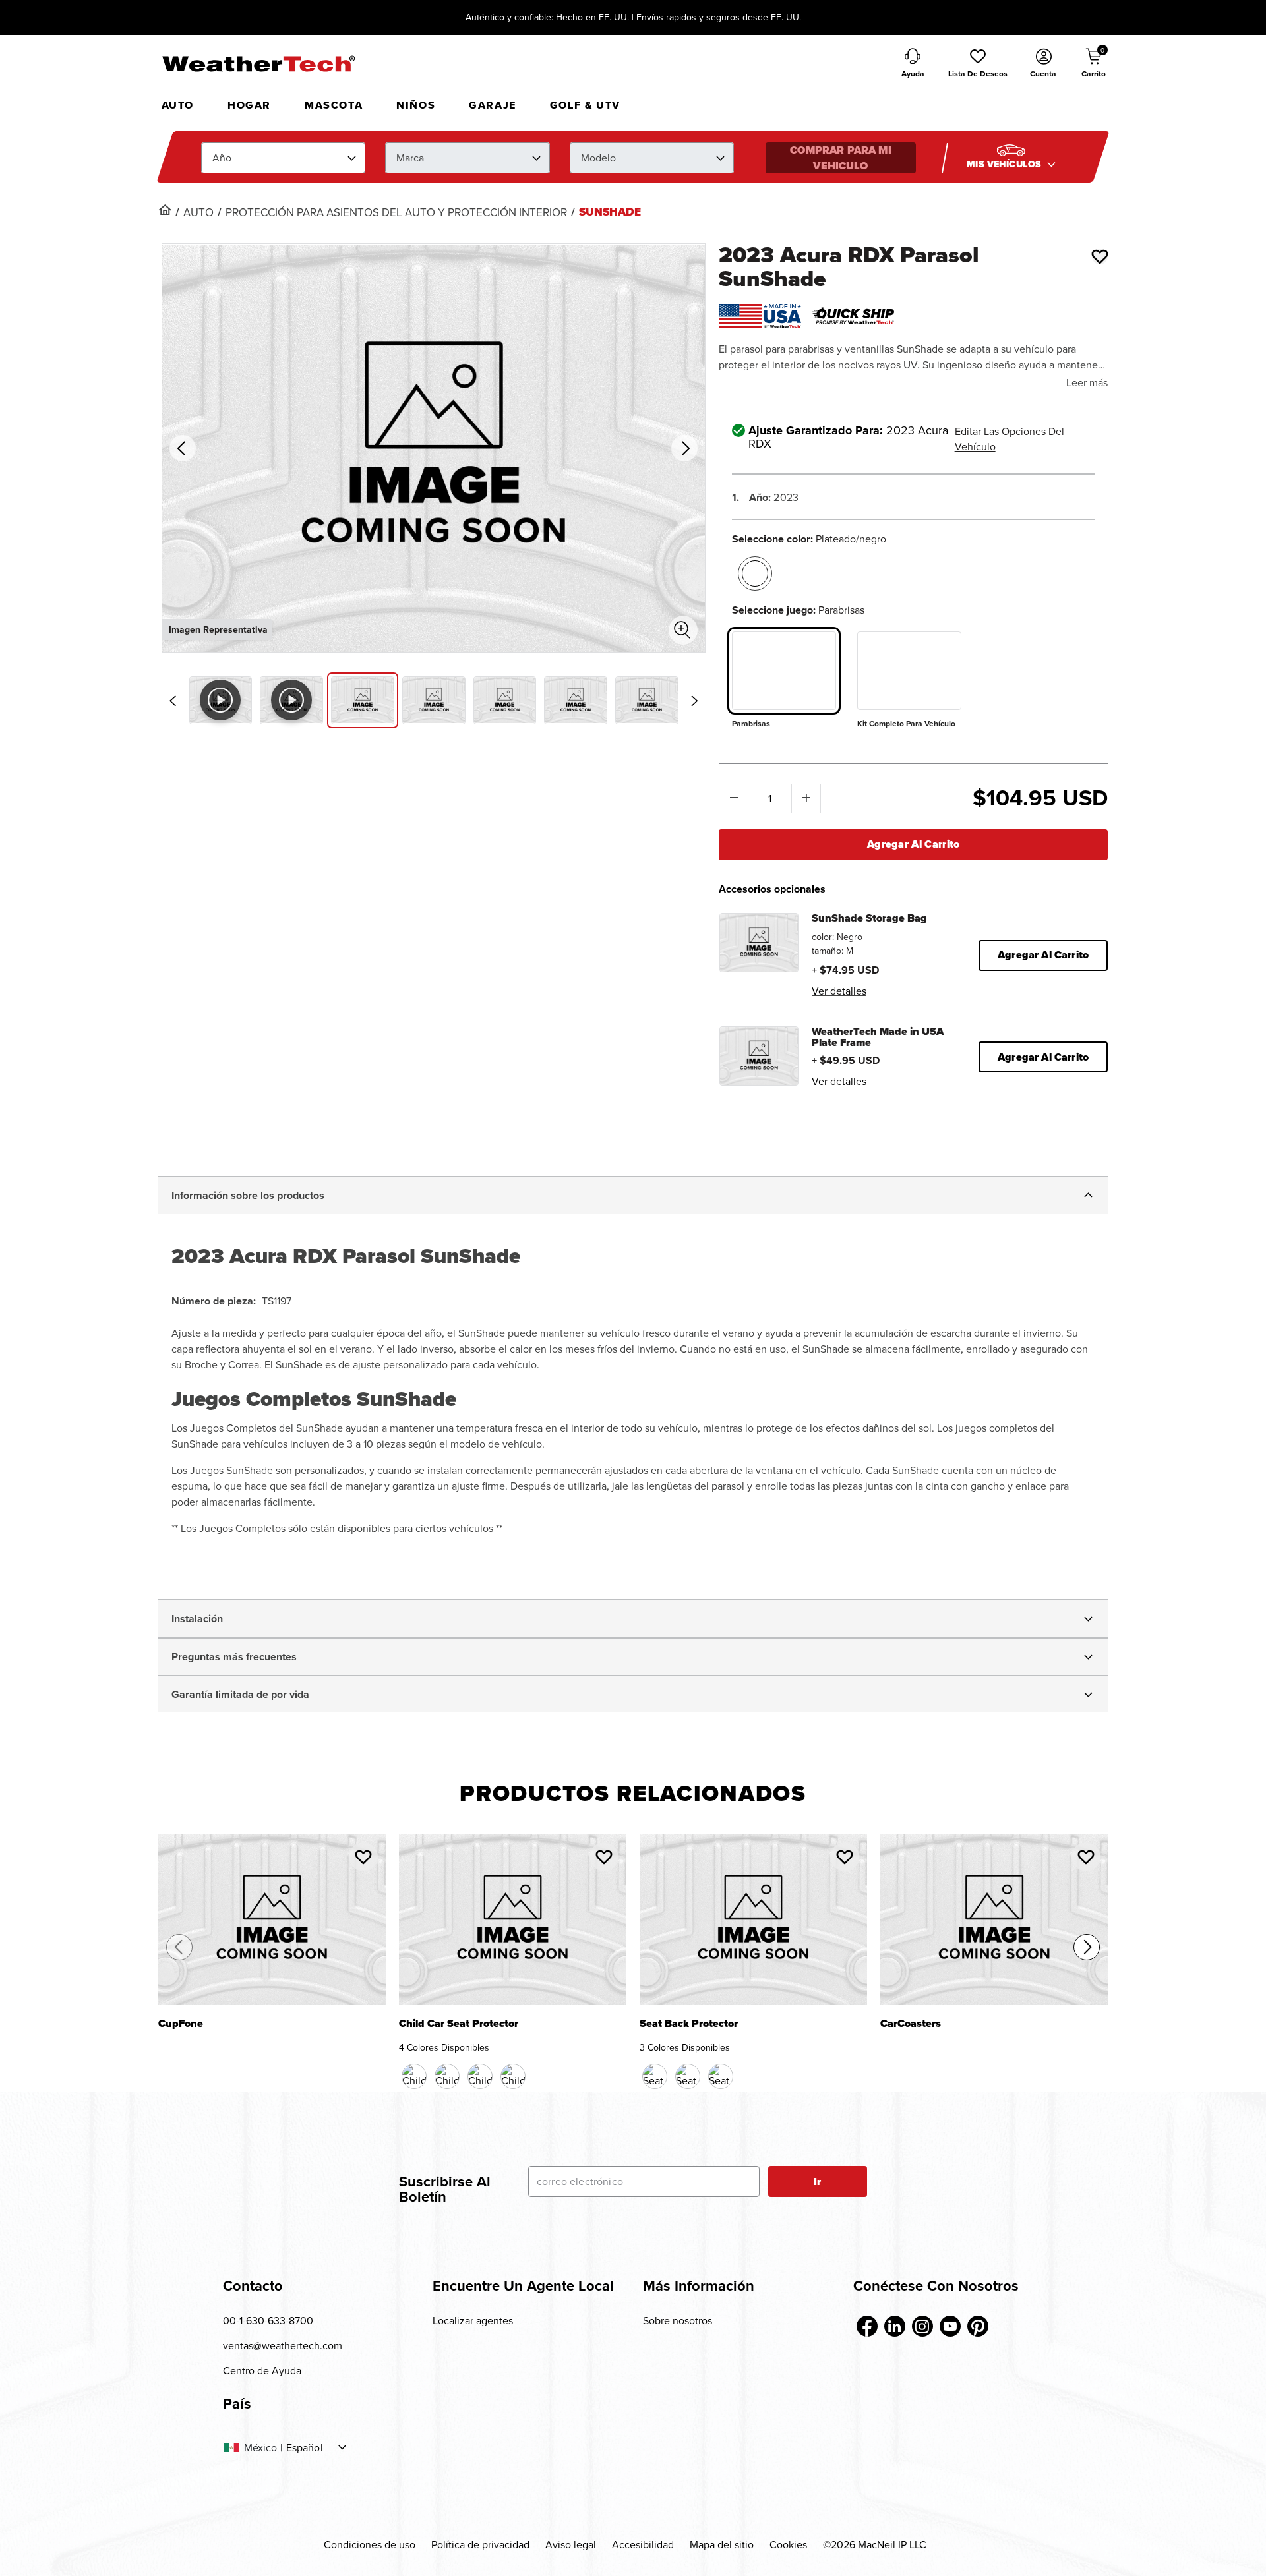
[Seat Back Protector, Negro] (655, 2076)
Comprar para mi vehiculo (840, 158)
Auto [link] (198, 212)
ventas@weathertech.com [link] (283, 2345)
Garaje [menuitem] (493, 105)
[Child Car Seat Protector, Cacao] (447, 2076)
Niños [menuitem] (416, 105)
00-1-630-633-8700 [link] (268, 2320)
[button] (978, 64)
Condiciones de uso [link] (370, 2544)
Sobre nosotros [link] (678, 2320)
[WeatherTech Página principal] (258, 63)
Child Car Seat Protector (459, 2025)
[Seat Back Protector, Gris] (721, 2076)
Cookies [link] (788, 2544)
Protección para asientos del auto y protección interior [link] (396, 212)
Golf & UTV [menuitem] (585, 105)
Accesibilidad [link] (643, 2544)
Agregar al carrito (914, 844)
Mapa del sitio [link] (722, 2544)
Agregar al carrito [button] (1043, 955)
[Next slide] (694, 701)
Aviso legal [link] (571, 2544)
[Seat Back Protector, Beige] (688, 2076)
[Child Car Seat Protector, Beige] (480, 2076)
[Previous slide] (173, 701)
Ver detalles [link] (839, 991)
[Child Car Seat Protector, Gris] (513, 2076)
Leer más (1087, 382)
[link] (165, 210)
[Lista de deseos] (1100, 256)
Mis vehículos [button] (1005, 164)
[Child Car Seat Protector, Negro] (414, 2076)
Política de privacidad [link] (480, 2544)
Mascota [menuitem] (334, 105)
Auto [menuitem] (178, 105)
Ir (817, 2181)
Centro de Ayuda (262, 2370)
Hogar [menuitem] (249, 105)
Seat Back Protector (689, 2025)
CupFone (181, 2025)
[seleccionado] (755, 573)
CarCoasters (911, 2025)
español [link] (305, 2447)
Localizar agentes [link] (473, 2320)
